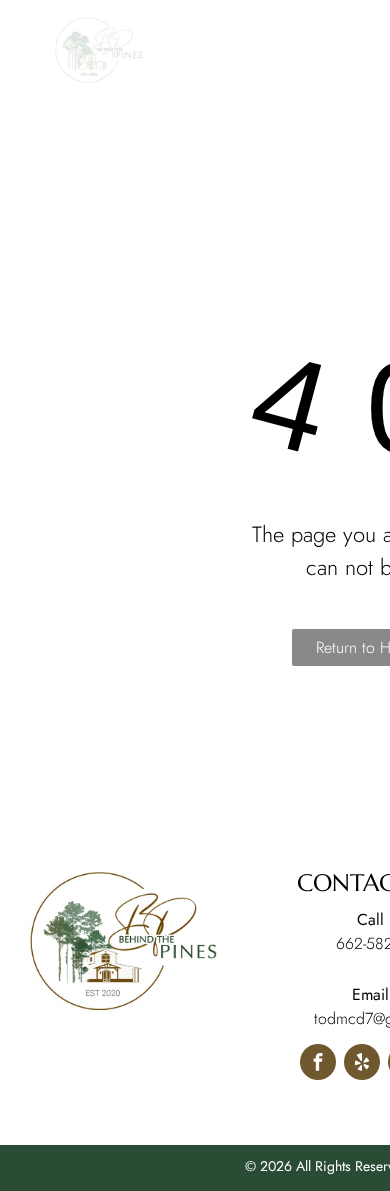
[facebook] (318, 1064)
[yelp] (362, 1064)
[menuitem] (238, 107)
